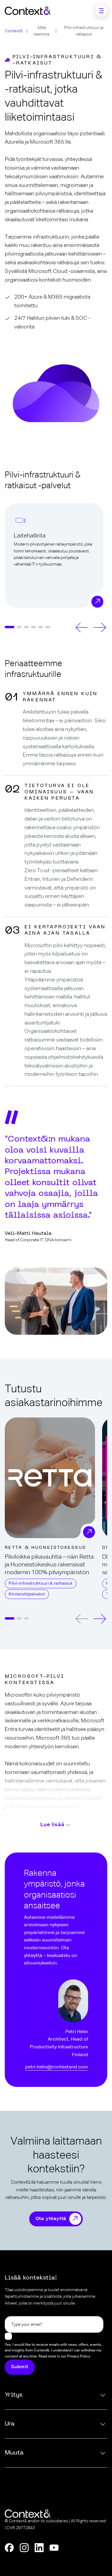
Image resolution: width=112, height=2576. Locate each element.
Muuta (14, 2453)
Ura (10, 2424)
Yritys (14, 2395)
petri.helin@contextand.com (57, 2067)
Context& (14, 31)
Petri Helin (77, 2032)
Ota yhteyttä (51, 2219)
